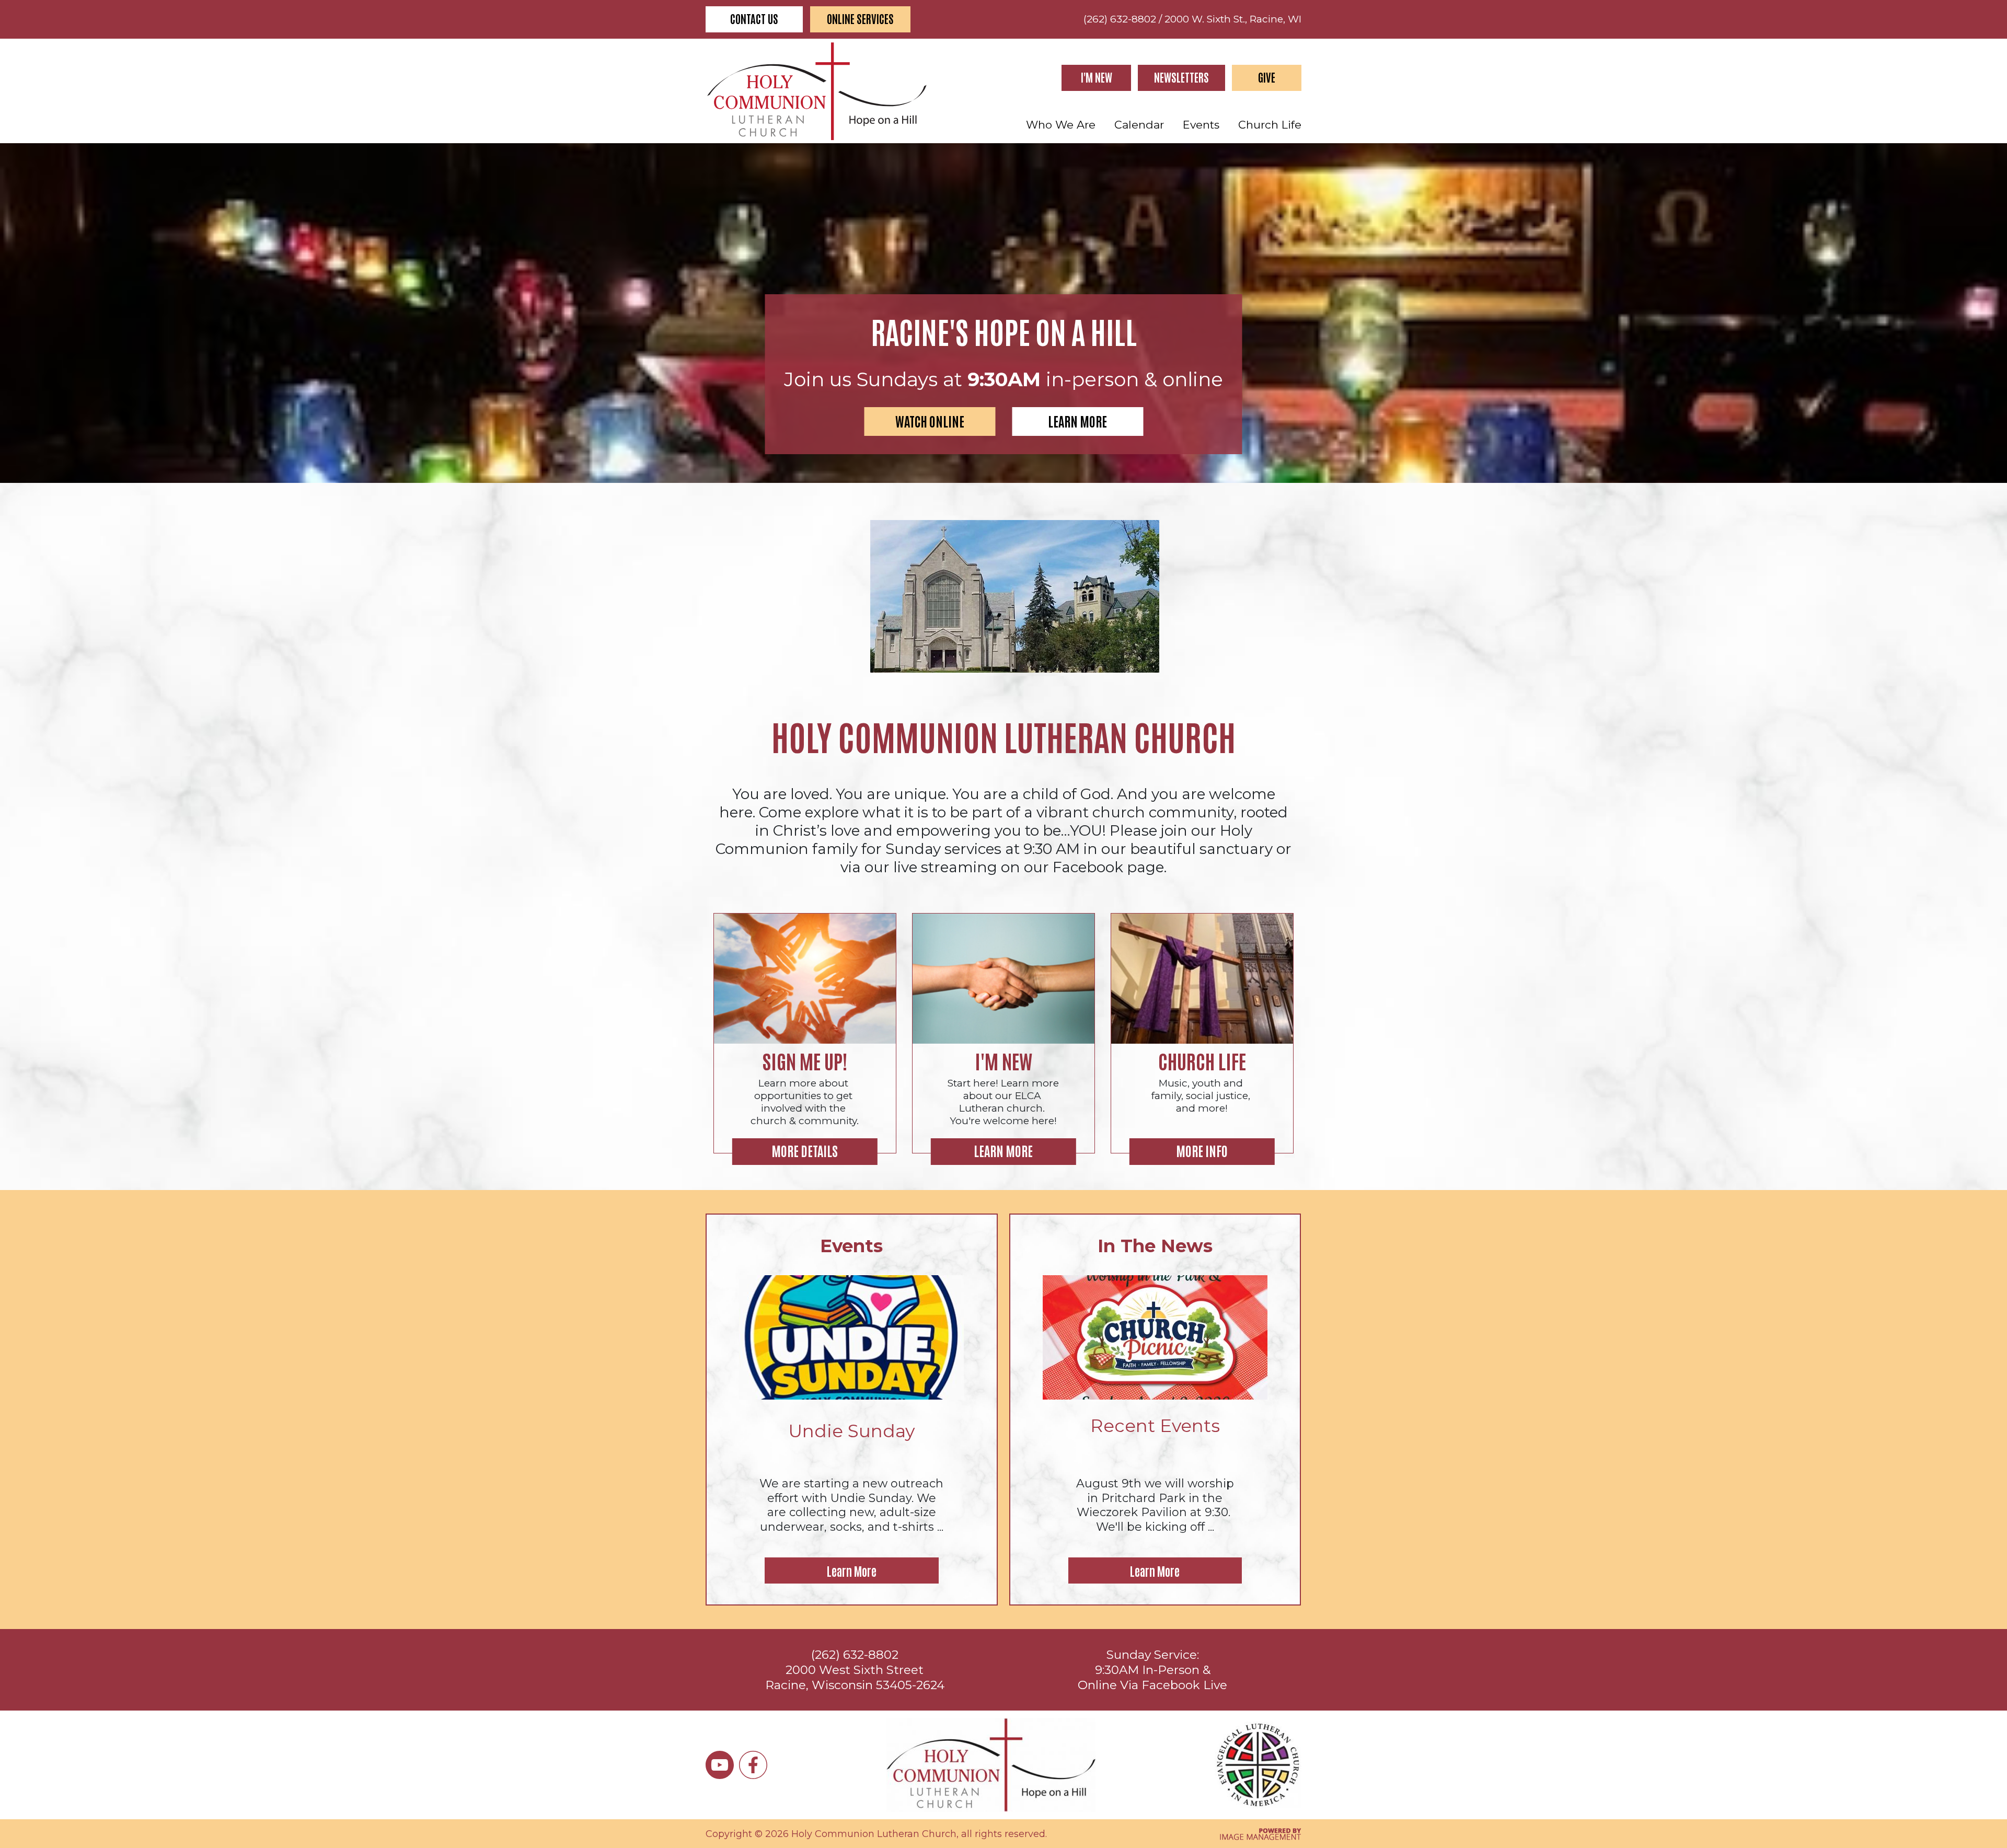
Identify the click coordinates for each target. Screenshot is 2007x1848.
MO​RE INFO (1202, 1150)
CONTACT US (754, 19)
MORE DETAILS (805, 1150)
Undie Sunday (851, 1431)
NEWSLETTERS (1181, 77)
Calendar (1139, 125)
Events (1201, 125)
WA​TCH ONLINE (930, 421)
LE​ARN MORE (1077, 421)
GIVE (1267, 77)
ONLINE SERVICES (860, 19)
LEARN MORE (1003, 1150)
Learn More (852, 1570)
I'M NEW (1097, 77)
